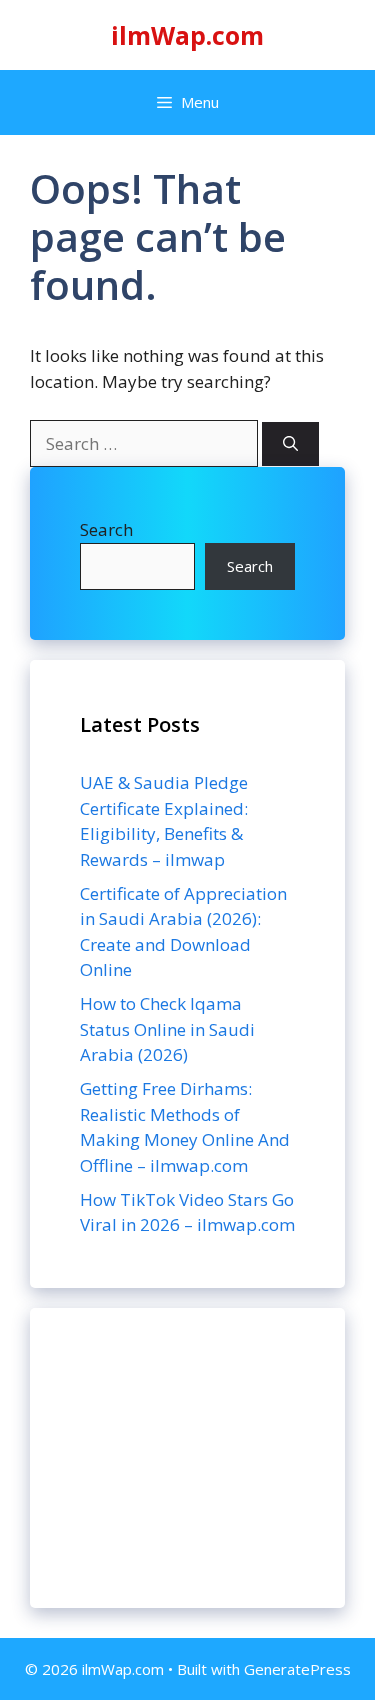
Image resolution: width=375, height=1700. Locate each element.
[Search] (290, 444)
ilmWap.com (187, 35)
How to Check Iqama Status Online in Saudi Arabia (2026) (167, 1029)
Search (106, 529)
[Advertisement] (187, 1458)
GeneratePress (297, 1669)
